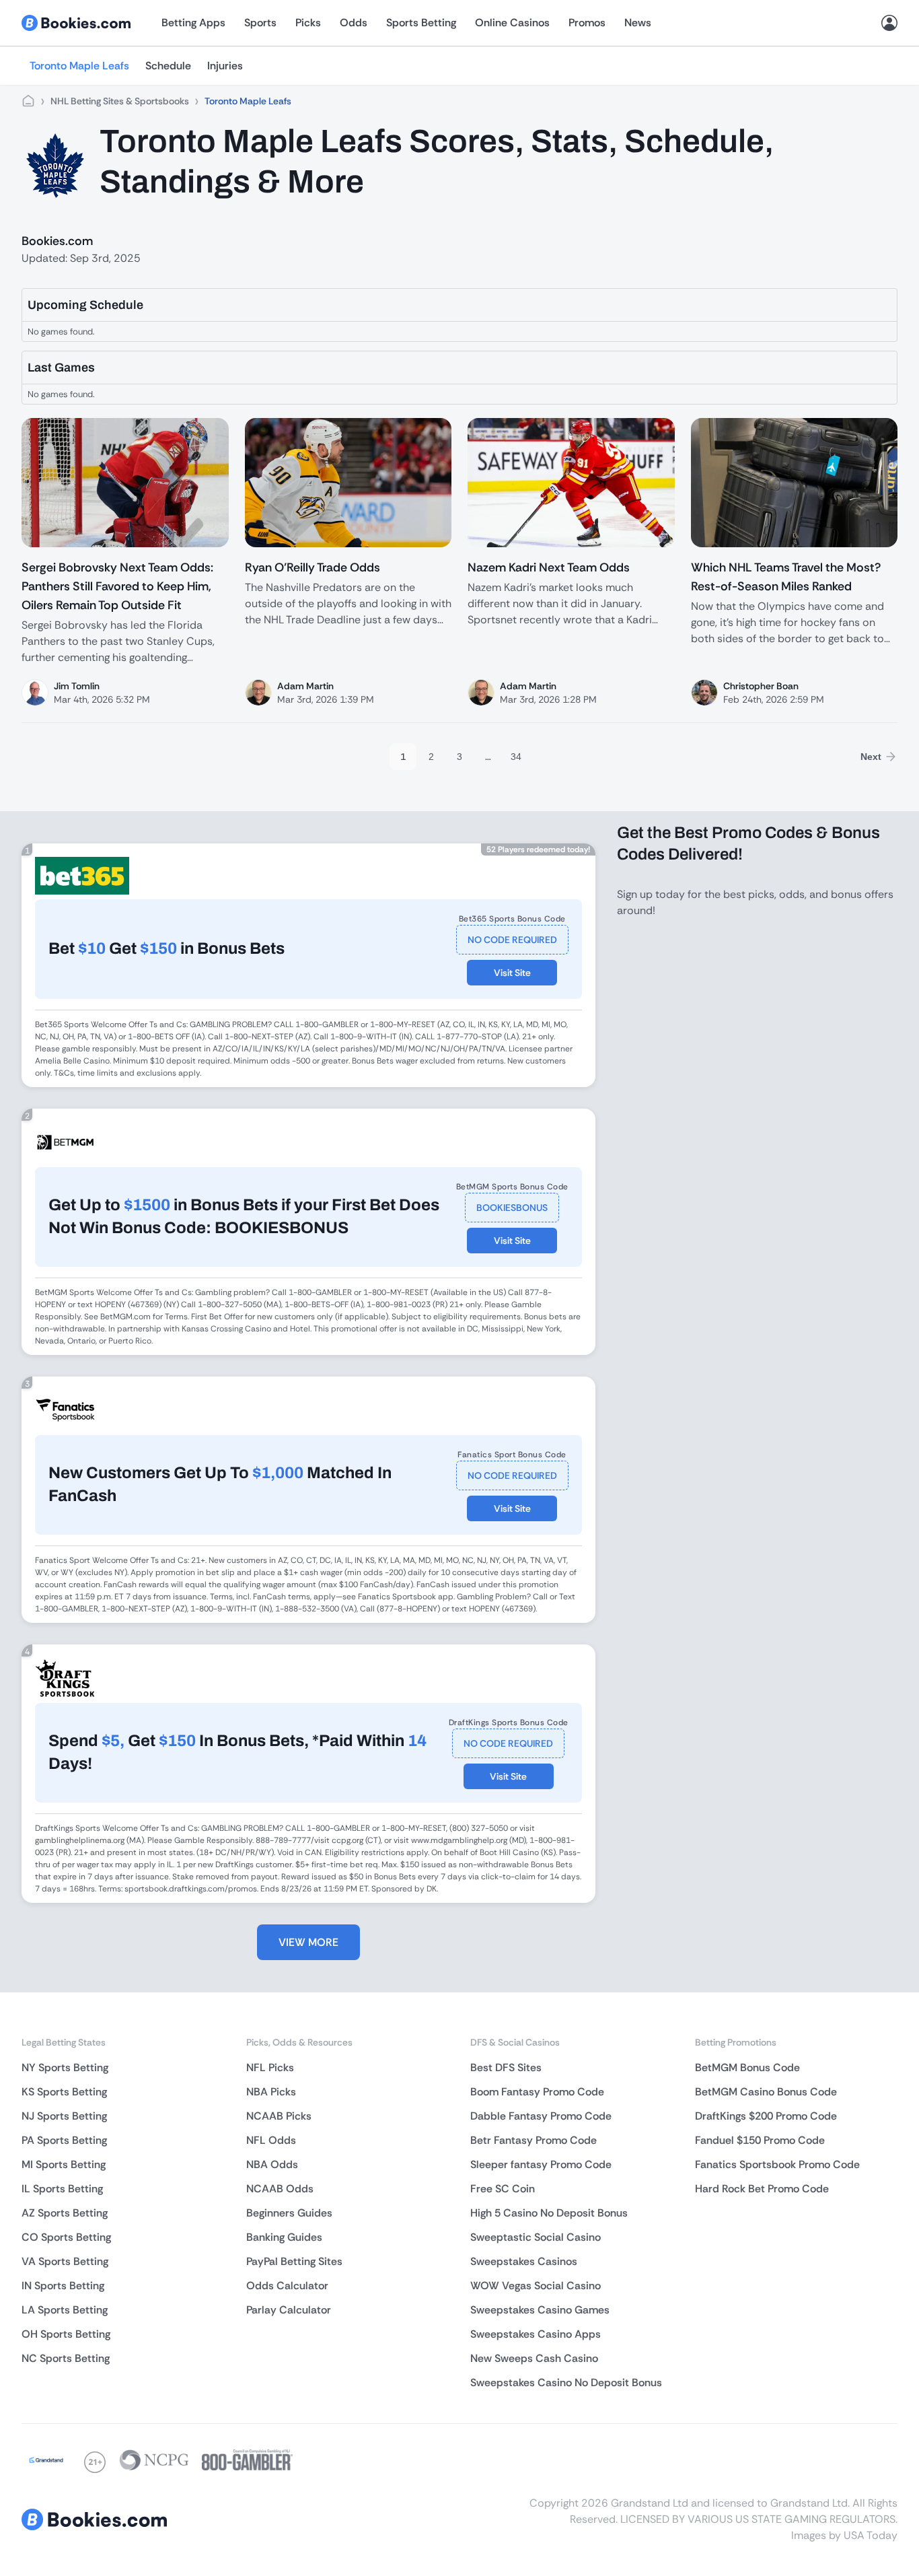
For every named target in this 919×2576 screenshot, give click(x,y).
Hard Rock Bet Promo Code (762, 2189)
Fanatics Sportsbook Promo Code (777, 2164)
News (638, 23)
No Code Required (512, 940)
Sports (260, 23)
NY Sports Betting (65, 2067)
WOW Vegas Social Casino (536, 2286)
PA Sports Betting (64, 2140)
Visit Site (512, 973)
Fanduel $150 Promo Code (760, 2140)
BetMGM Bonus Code (747, 2067)
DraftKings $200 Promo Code (766, 2116)
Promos (587, 23)
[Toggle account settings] (889, 23)
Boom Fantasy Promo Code (537, 2092)
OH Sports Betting (66, 2334)
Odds (354, 23)
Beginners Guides (289, 2213)
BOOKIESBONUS (512, 1208)
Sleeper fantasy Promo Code (541, 2164)
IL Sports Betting (62, 2189)
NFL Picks (270, 2067)
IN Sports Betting (63, 2286)
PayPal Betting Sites (294, 2261)
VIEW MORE (308, 1942)
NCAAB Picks (279, 2116)
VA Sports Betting (65, 2261)
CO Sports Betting (66, 2237)
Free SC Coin (503, 2189)
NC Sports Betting (66, 2358)
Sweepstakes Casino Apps (536, 2334)
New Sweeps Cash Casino (534, 2358)
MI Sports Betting (64, 2164)
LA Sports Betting (65, 2310)
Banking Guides (284, 2237)
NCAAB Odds (280, 2189)
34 (516, 757)
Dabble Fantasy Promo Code (541, 2116)
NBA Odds (272, 2164)
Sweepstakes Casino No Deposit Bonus (566, 2382)
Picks (308, 23)
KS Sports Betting (64, 2092)
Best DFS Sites (506, 2067)
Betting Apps (193, 23)
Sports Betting (421, 23)
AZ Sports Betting (65, 2213)
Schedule (168, 66)
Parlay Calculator (289, 2310)
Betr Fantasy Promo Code (534, 2140)
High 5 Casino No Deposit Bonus (549, 2213)
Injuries (225, 66)
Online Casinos (512, 23)
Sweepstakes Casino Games (540, 2310)
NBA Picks (271, 2092)
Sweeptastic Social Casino (536, 2237)
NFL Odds (271, 2140)
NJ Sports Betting (64, 2116)
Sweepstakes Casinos (524, 2261)
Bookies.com (57, 241)
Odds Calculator (287, 2286)
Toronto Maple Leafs (79, 66)
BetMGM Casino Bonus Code (766, 2092)
